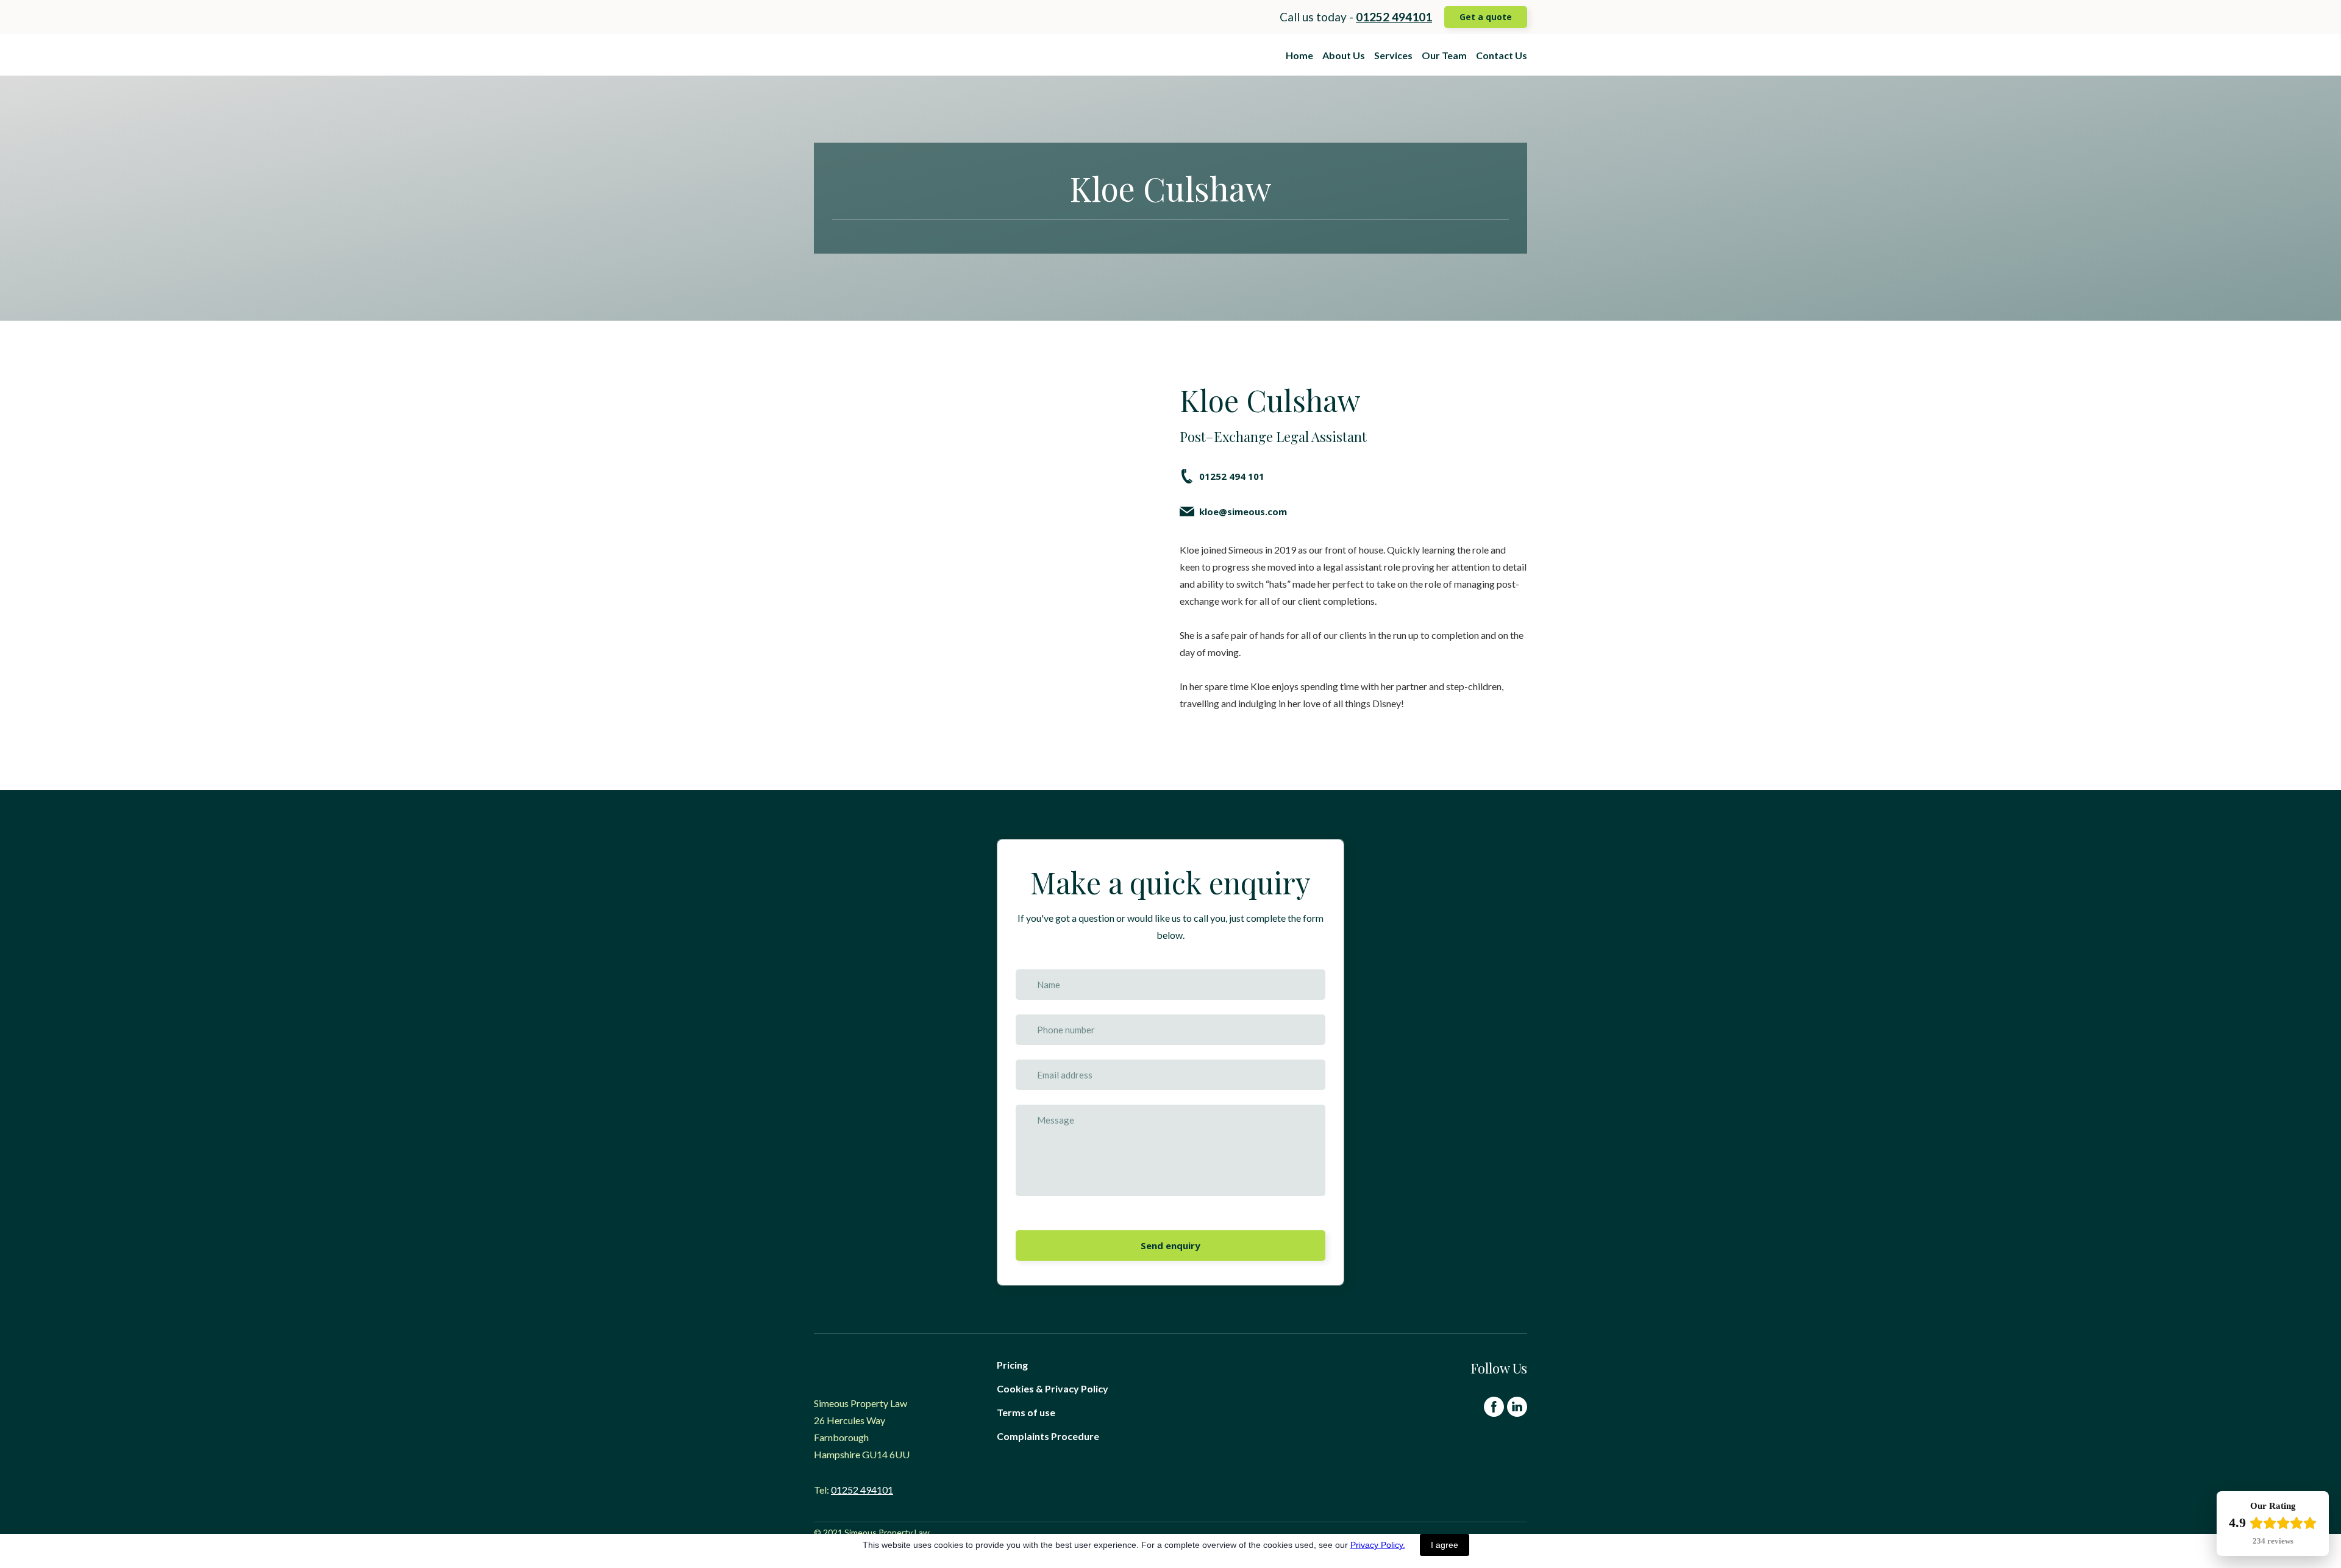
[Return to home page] (888, 55)
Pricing (1012, 1365)
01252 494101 (862, 1490)
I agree (1445, 1545)
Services (1393, 55)
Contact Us (1502, 55)
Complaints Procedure (1048, 1436)
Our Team (1444, 55)
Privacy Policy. (1378, 1545)
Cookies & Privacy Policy (1053, 1388)
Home (1299, 55)
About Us (1344, 55)
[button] (1486, 17)
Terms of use (1026, 1412)
